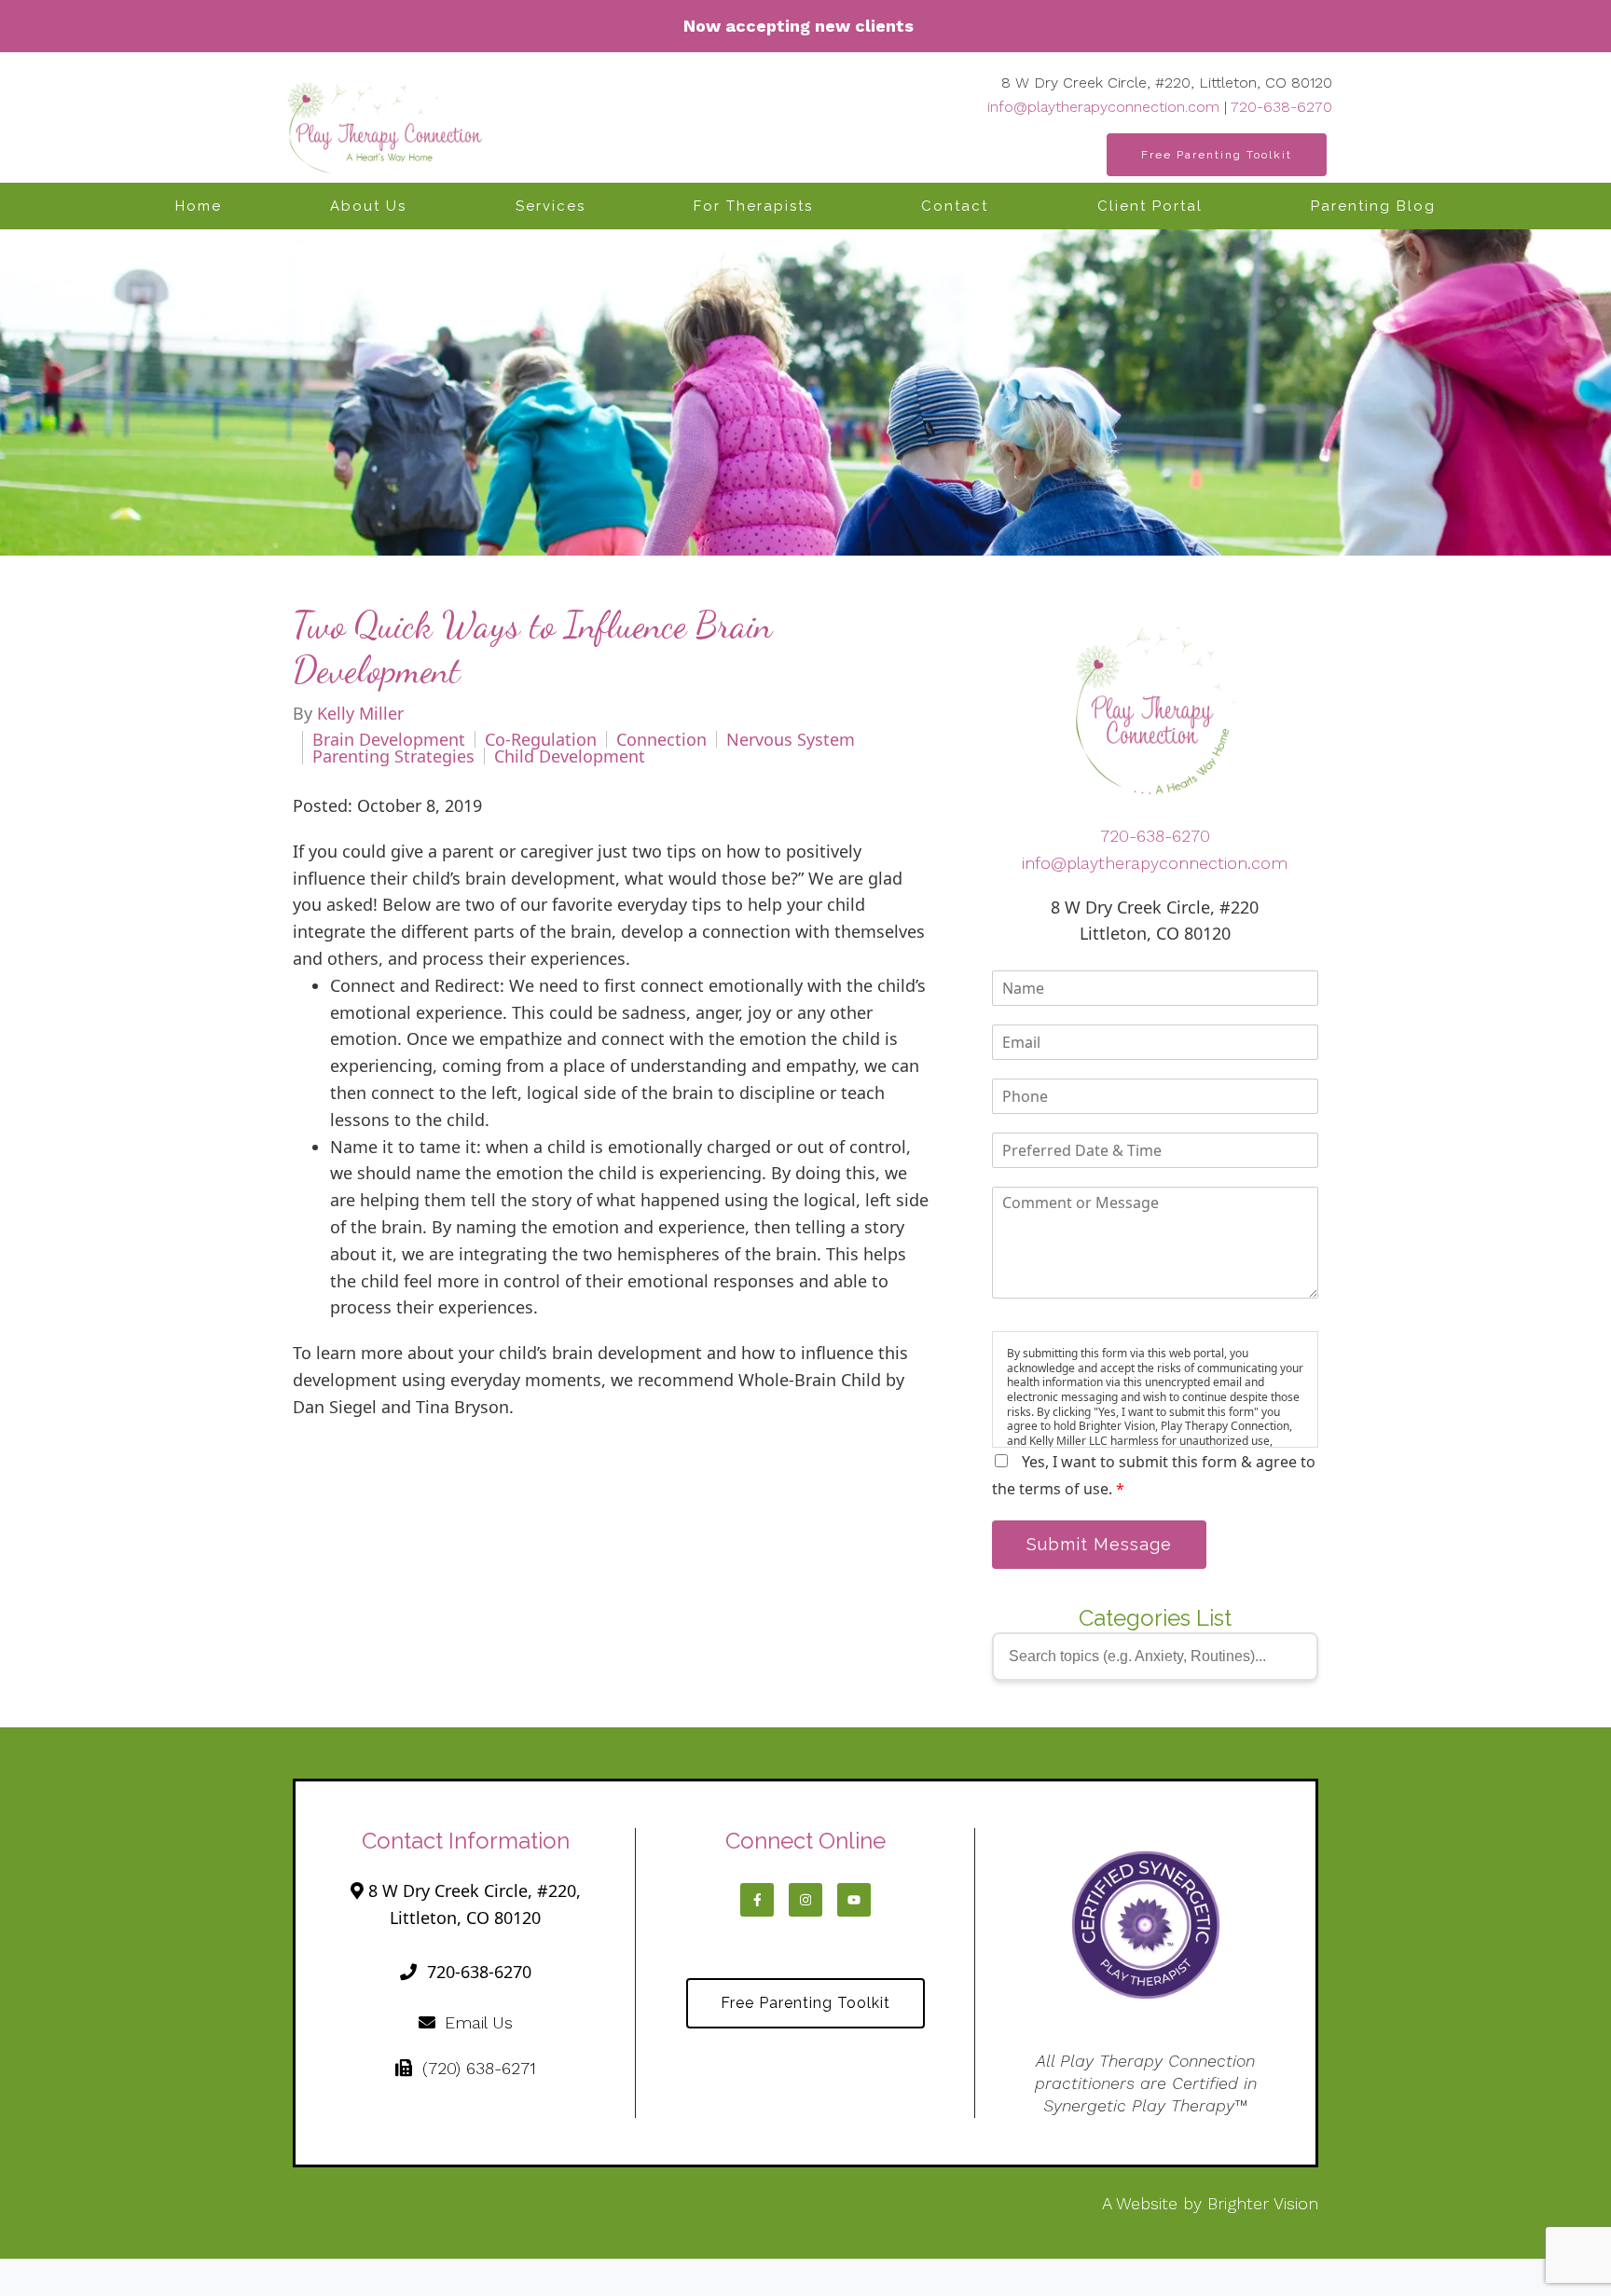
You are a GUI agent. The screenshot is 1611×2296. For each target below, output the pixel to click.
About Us (368, 206)
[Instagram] (805, 1900)
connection (661, 739)
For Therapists (753, 206)
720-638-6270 (1281, 107)
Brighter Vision (1263, 2203)
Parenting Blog (1373, 206)
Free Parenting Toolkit (1217, 155)
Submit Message (1099, 1544)
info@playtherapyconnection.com (1103, 107)
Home (199, 206)
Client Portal (1150, 206)
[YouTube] (854, 1900)
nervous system (791, 739)
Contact (955, 206)
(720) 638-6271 (479, 2068)
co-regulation (541, 739)
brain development (389, 739)
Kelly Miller (360, 713)
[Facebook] (757, 1900)
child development (570, 756)
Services (551, 206)
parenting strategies (393, 756)
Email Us (479, 2022)
